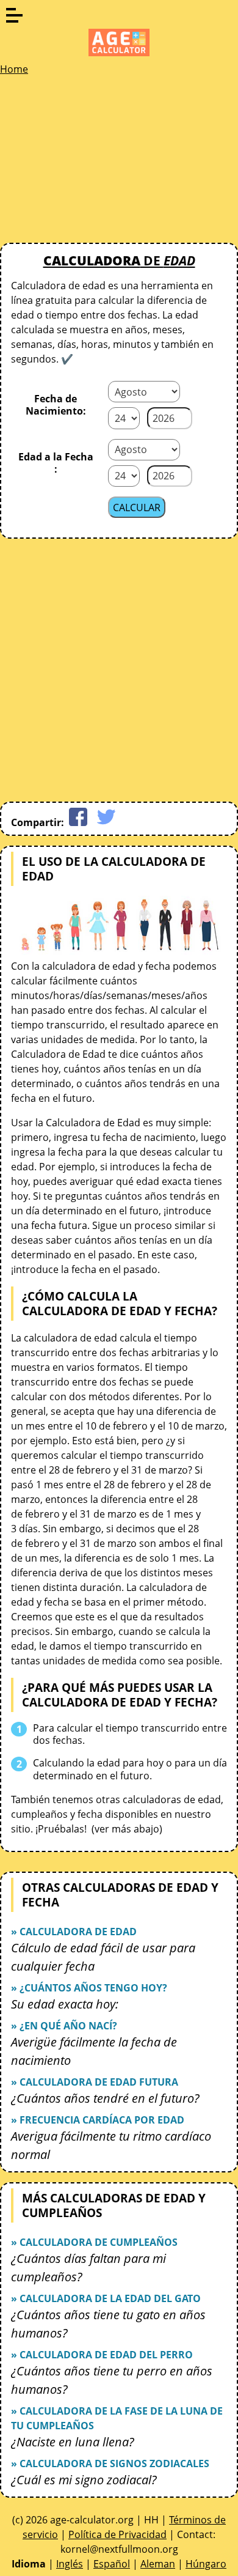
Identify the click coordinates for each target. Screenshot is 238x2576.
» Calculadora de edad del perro (102, 2355)
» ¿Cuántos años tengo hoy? (89, 1988)
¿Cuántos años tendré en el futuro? (105, 2098)
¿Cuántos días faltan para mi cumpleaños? (88, 2268)
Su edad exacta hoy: (65, 2004)
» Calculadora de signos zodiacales (110, 2463)
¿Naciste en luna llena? (73, 2442)
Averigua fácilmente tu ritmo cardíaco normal (111, 2145)
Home (14, 69)
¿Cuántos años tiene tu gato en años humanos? (108, 2324)
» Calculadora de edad (74, 1932)
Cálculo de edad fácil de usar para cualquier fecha (103, 1957)
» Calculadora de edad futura (95, 2082)
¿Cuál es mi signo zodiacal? (84, 2480)
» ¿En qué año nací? (64, 2026)
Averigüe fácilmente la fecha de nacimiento (94, 2051)
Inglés (70, 2564)
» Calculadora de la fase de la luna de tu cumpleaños (117, 2418)
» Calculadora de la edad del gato (106, 2298)
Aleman (158, 2564)
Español (112, 2564)
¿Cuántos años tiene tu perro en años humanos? (112, 2380)
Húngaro (206, 2564)
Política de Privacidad (117, 2534)
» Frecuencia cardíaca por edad (98, 2120)
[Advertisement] (92, 163)
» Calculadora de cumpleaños (94, 2242)
